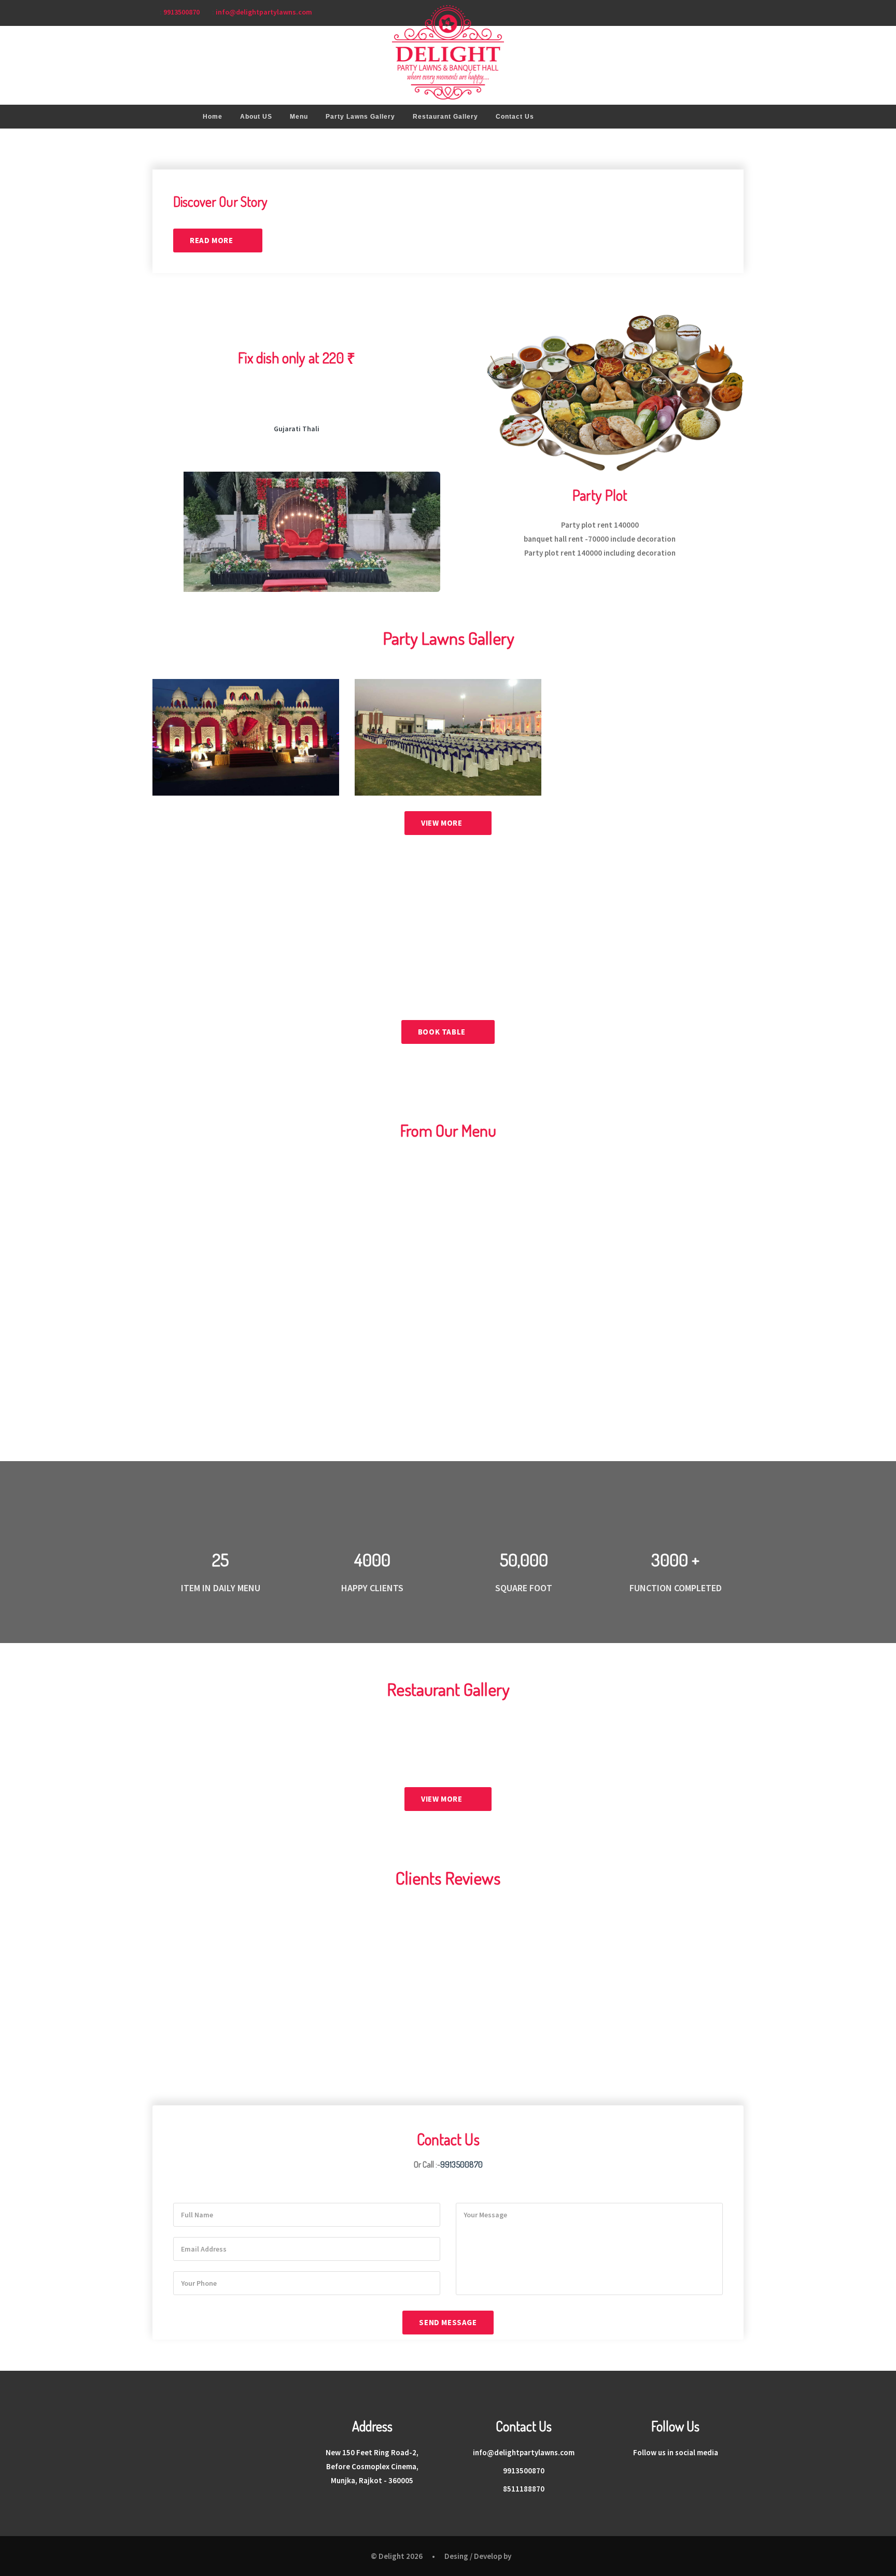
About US (256, 117)
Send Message (448, 2322)
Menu (299, 117)
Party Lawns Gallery (360, 117)
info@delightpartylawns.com (264, 12)
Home (213, 117)
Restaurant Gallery (445, 117)
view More (443, 823)
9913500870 (181, 12)
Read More (212, 240)
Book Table (443, 1032)
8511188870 (524, 2489)
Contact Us (515, 117)
